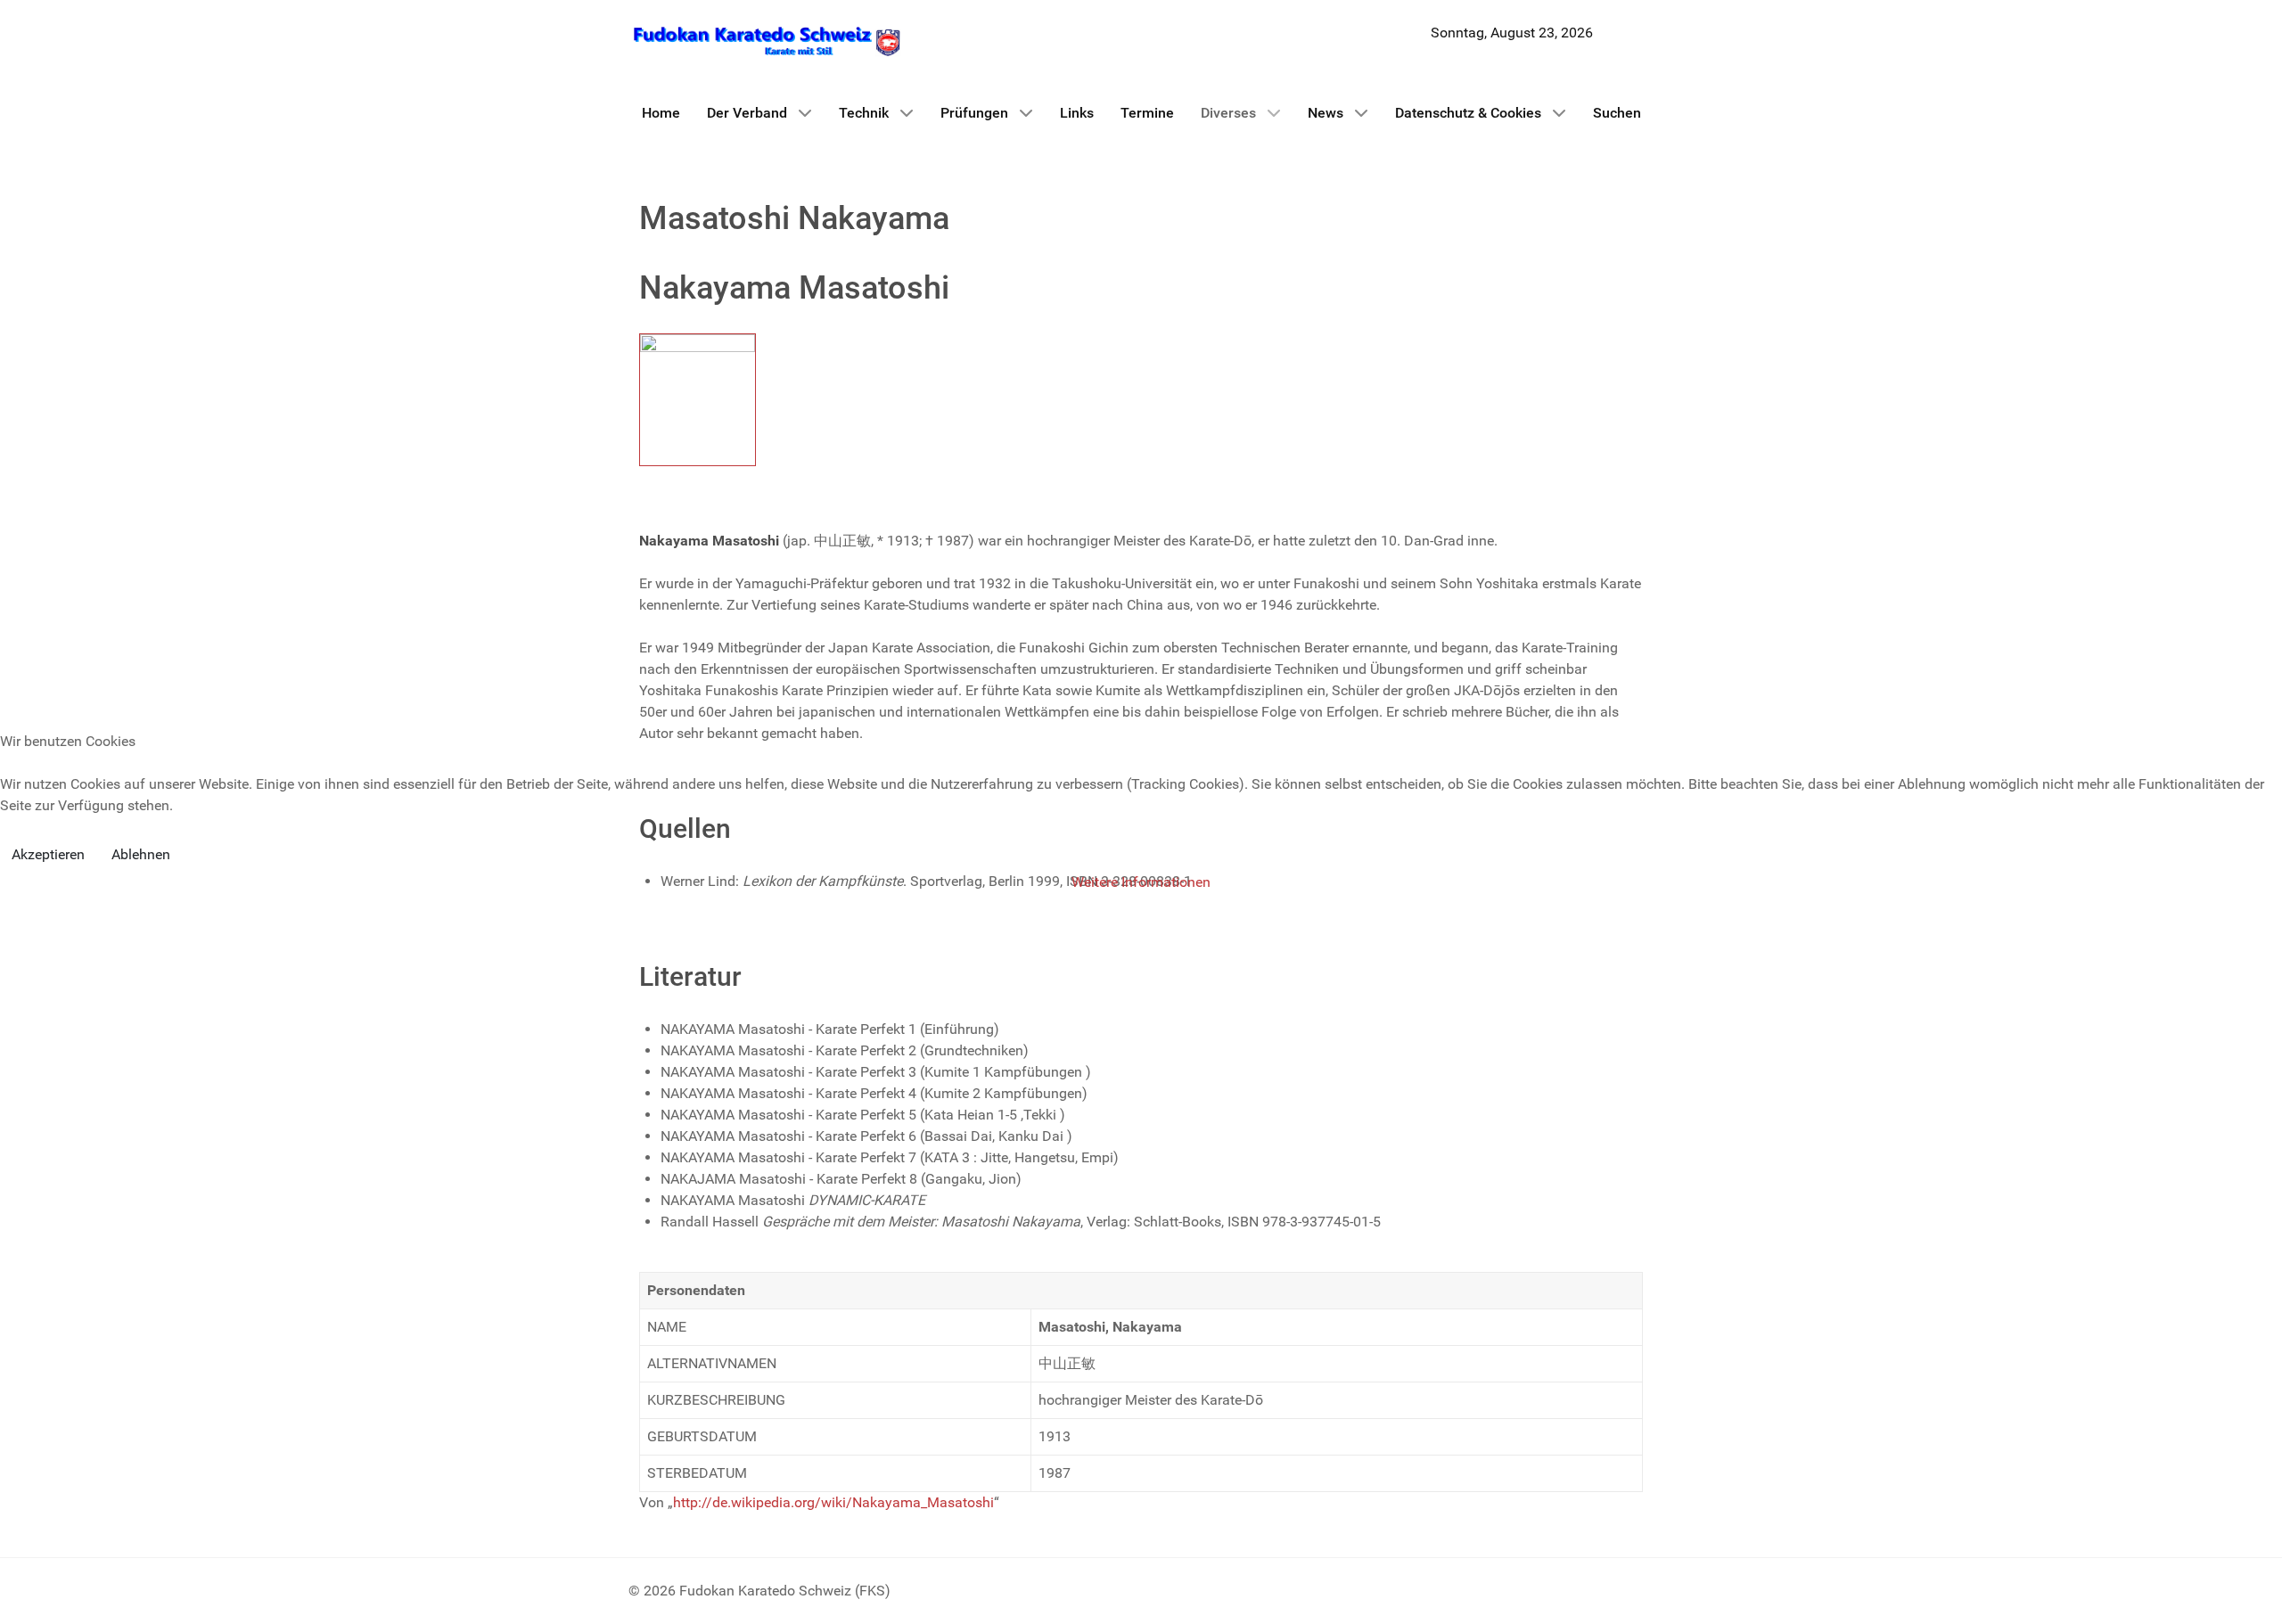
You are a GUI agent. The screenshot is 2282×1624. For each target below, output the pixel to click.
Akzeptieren (48, 854)
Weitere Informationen (1141, 882)
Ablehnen (141, 854)
